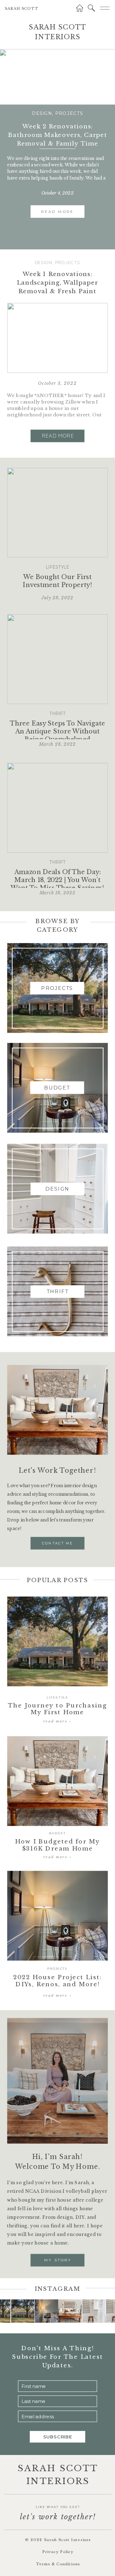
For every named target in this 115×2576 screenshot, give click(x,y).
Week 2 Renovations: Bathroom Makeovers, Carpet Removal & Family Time (57, 135)
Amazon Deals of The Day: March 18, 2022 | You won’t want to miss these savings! (57, 880)
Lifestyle (58, 567)
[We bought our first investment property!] (57, 513)
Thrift (57, 714)
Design (42, 113)
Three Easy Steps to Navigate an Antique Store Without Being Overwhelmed (57, 732)
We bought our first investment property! (57, 581)
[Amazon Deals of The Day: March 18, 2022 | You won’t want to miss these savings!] (57, 808)
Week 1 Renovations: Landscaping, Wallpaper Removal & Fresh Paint (57, 282)
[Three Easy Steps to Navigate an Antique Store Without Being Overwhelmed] (57, 659)
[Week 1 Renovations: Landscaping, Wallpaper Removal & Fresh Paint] (57, 338)
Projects (69, 113)
